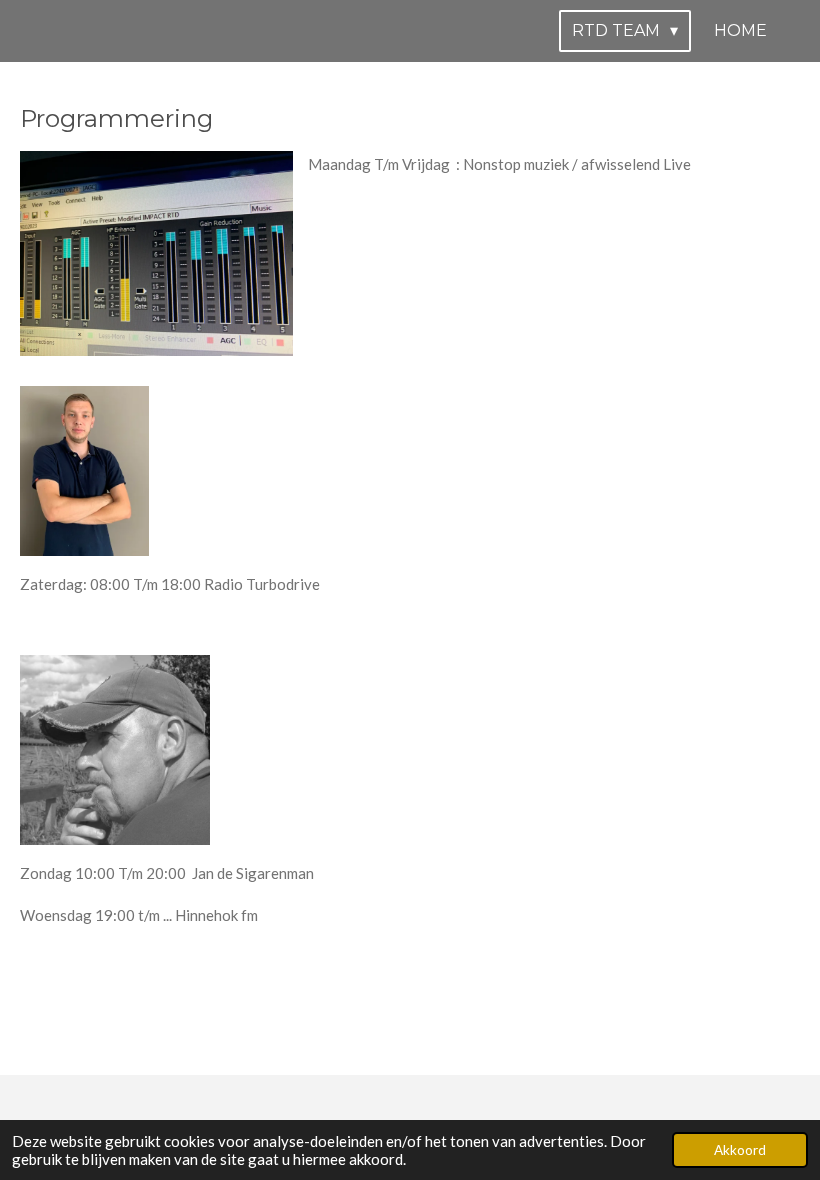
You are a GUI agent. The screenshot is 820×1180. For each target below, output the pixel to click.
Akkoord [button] (740, 1150)
